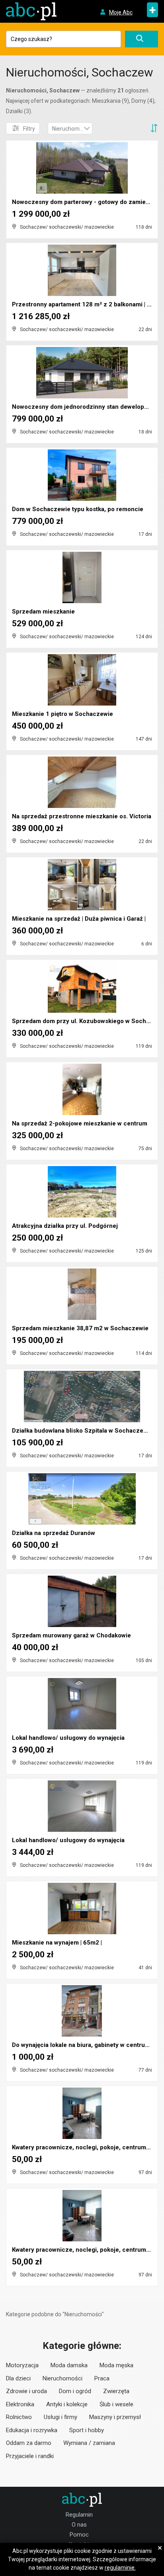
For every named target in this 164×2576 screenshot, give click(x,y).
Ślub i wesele (116, 2404)
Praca (102, 2378)
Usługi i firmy (61, 2417)
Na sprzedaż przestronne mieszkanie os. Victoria (82, 816)
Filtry (29, 129)
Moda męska (116, 2365)
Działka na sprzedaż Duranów (54, 1533)
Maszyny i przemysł (115, 2417)
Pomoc (79, 2535)
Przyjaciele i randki (30, 2456)
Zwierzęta (116, 2391)
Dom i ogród (75, 2391)
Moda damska (69, 2365)
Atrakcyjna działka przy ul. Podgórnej (65, 1226)
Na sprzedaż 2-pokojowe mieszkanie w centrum (80, 1123)
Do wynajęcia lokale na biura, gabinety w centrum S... (86, 2045)
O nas (79, 2525)
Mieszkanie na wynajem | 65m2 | (57, 1943)
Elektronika (20, 2404)
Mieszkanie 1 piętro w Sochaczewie (62, 714)
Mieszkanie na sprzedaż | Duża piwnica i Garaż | (79, 919)
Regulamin (79, 2515)
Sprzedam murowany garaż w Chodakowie (71, 1635)
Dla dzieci (18, 2378)
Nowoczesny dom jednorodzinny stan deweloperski (85, 407)
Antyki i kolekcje (67, 2404)
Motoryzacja (22, 2365)
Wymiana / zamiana (89, 2443)
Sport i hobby (87, 2430)
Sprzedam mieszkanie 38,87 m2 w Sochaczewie (80, 1328)
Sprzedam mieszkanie (43, 612)
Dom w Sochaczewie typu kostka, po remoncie (78, 509)
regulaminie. (120, 2568)
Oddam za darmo (29, 2443)
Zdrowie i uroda (26, 2391)
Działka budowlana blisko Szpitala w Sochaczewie (82, 1431)
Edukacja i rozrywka (32, 2430)
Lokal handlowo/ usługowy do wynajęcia (68, 1738)
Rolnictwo (19, 2417)
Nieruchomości (62, 2378)
